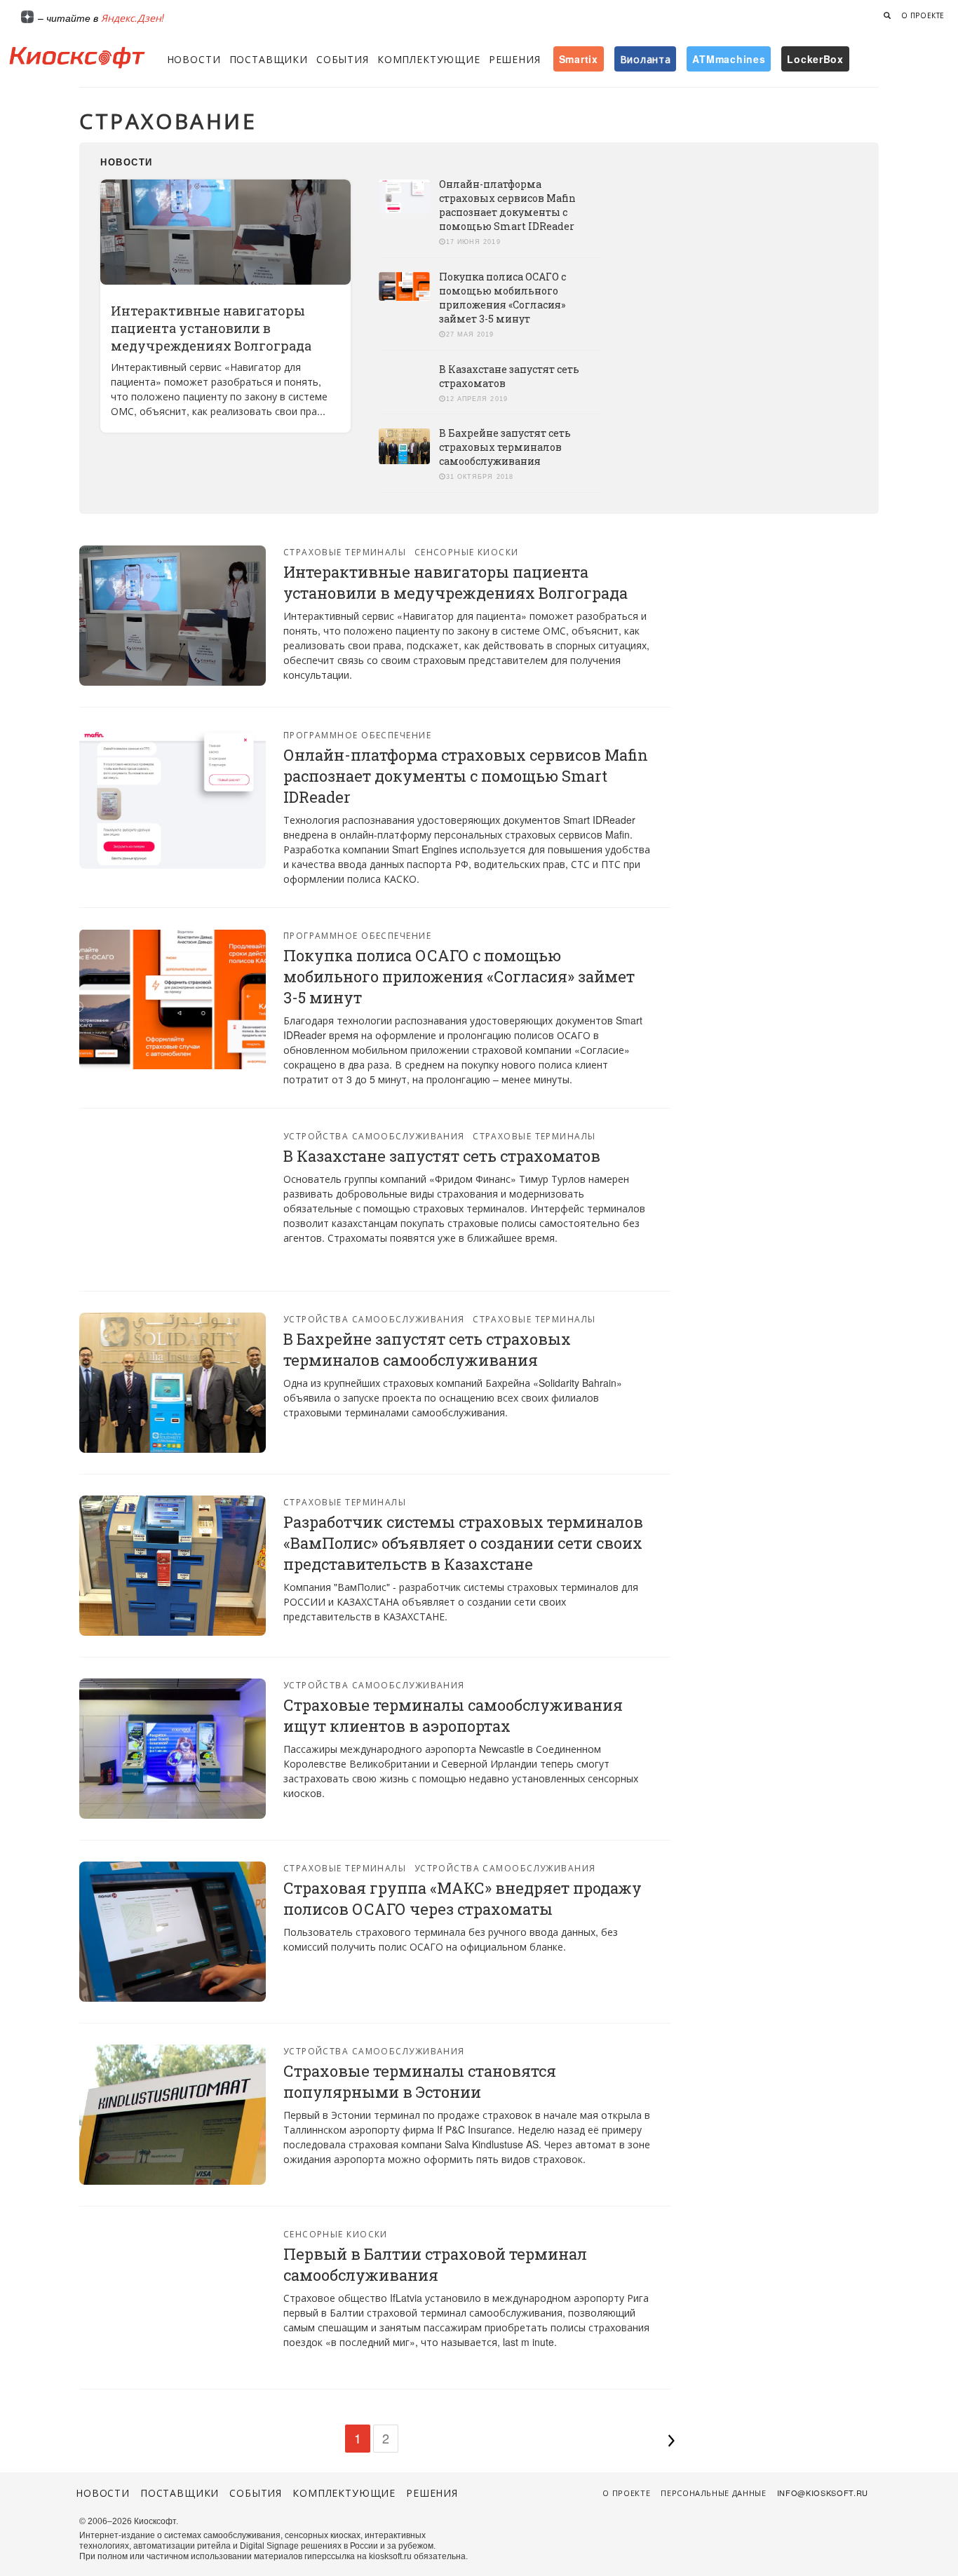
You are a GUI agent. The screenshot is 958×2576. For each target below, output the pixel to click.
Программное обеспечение (357, 734)
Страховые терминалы (345, 551)
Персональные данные (714, 2493)
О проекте (923, 15)
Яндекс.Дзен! (133, 18)
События (343, 59)
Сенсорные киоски (467, 551)
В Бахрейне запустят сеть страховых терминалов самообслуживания (505, 447)
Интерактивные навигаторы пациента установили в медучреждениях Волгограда (211, 328)
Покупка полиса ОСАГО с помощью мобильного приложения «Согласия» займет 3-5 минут (502, 298)
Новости (194, 59)
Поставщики (269, 59)
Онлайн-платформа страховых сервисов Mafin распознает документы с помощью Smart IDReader (507, 205)
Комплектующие (429, 59)
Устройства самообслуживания (374, 1136)
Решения (515, 59)
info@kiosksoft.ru (823, 2493)
